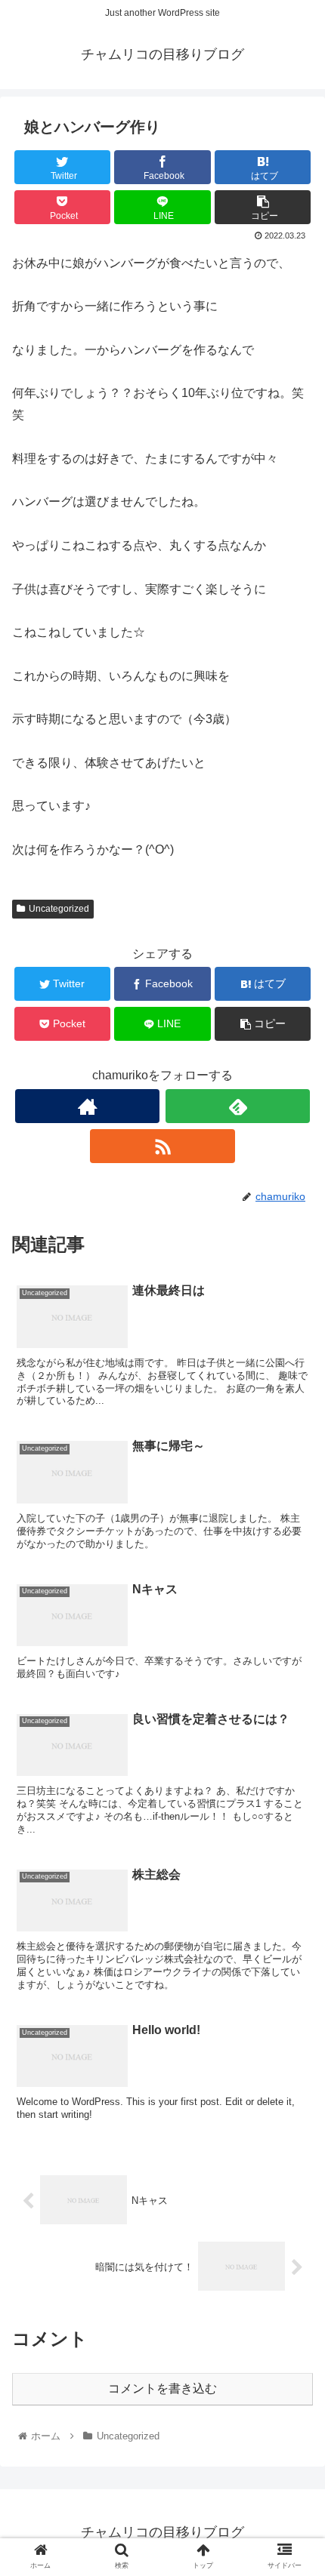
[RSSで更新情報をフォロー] (162, 1146)
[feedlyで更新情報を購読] (238, 1106)
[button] (294, 1733)
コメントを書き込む (162, 2388)
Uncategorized (59, 909)
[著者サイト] (87, 1106)
